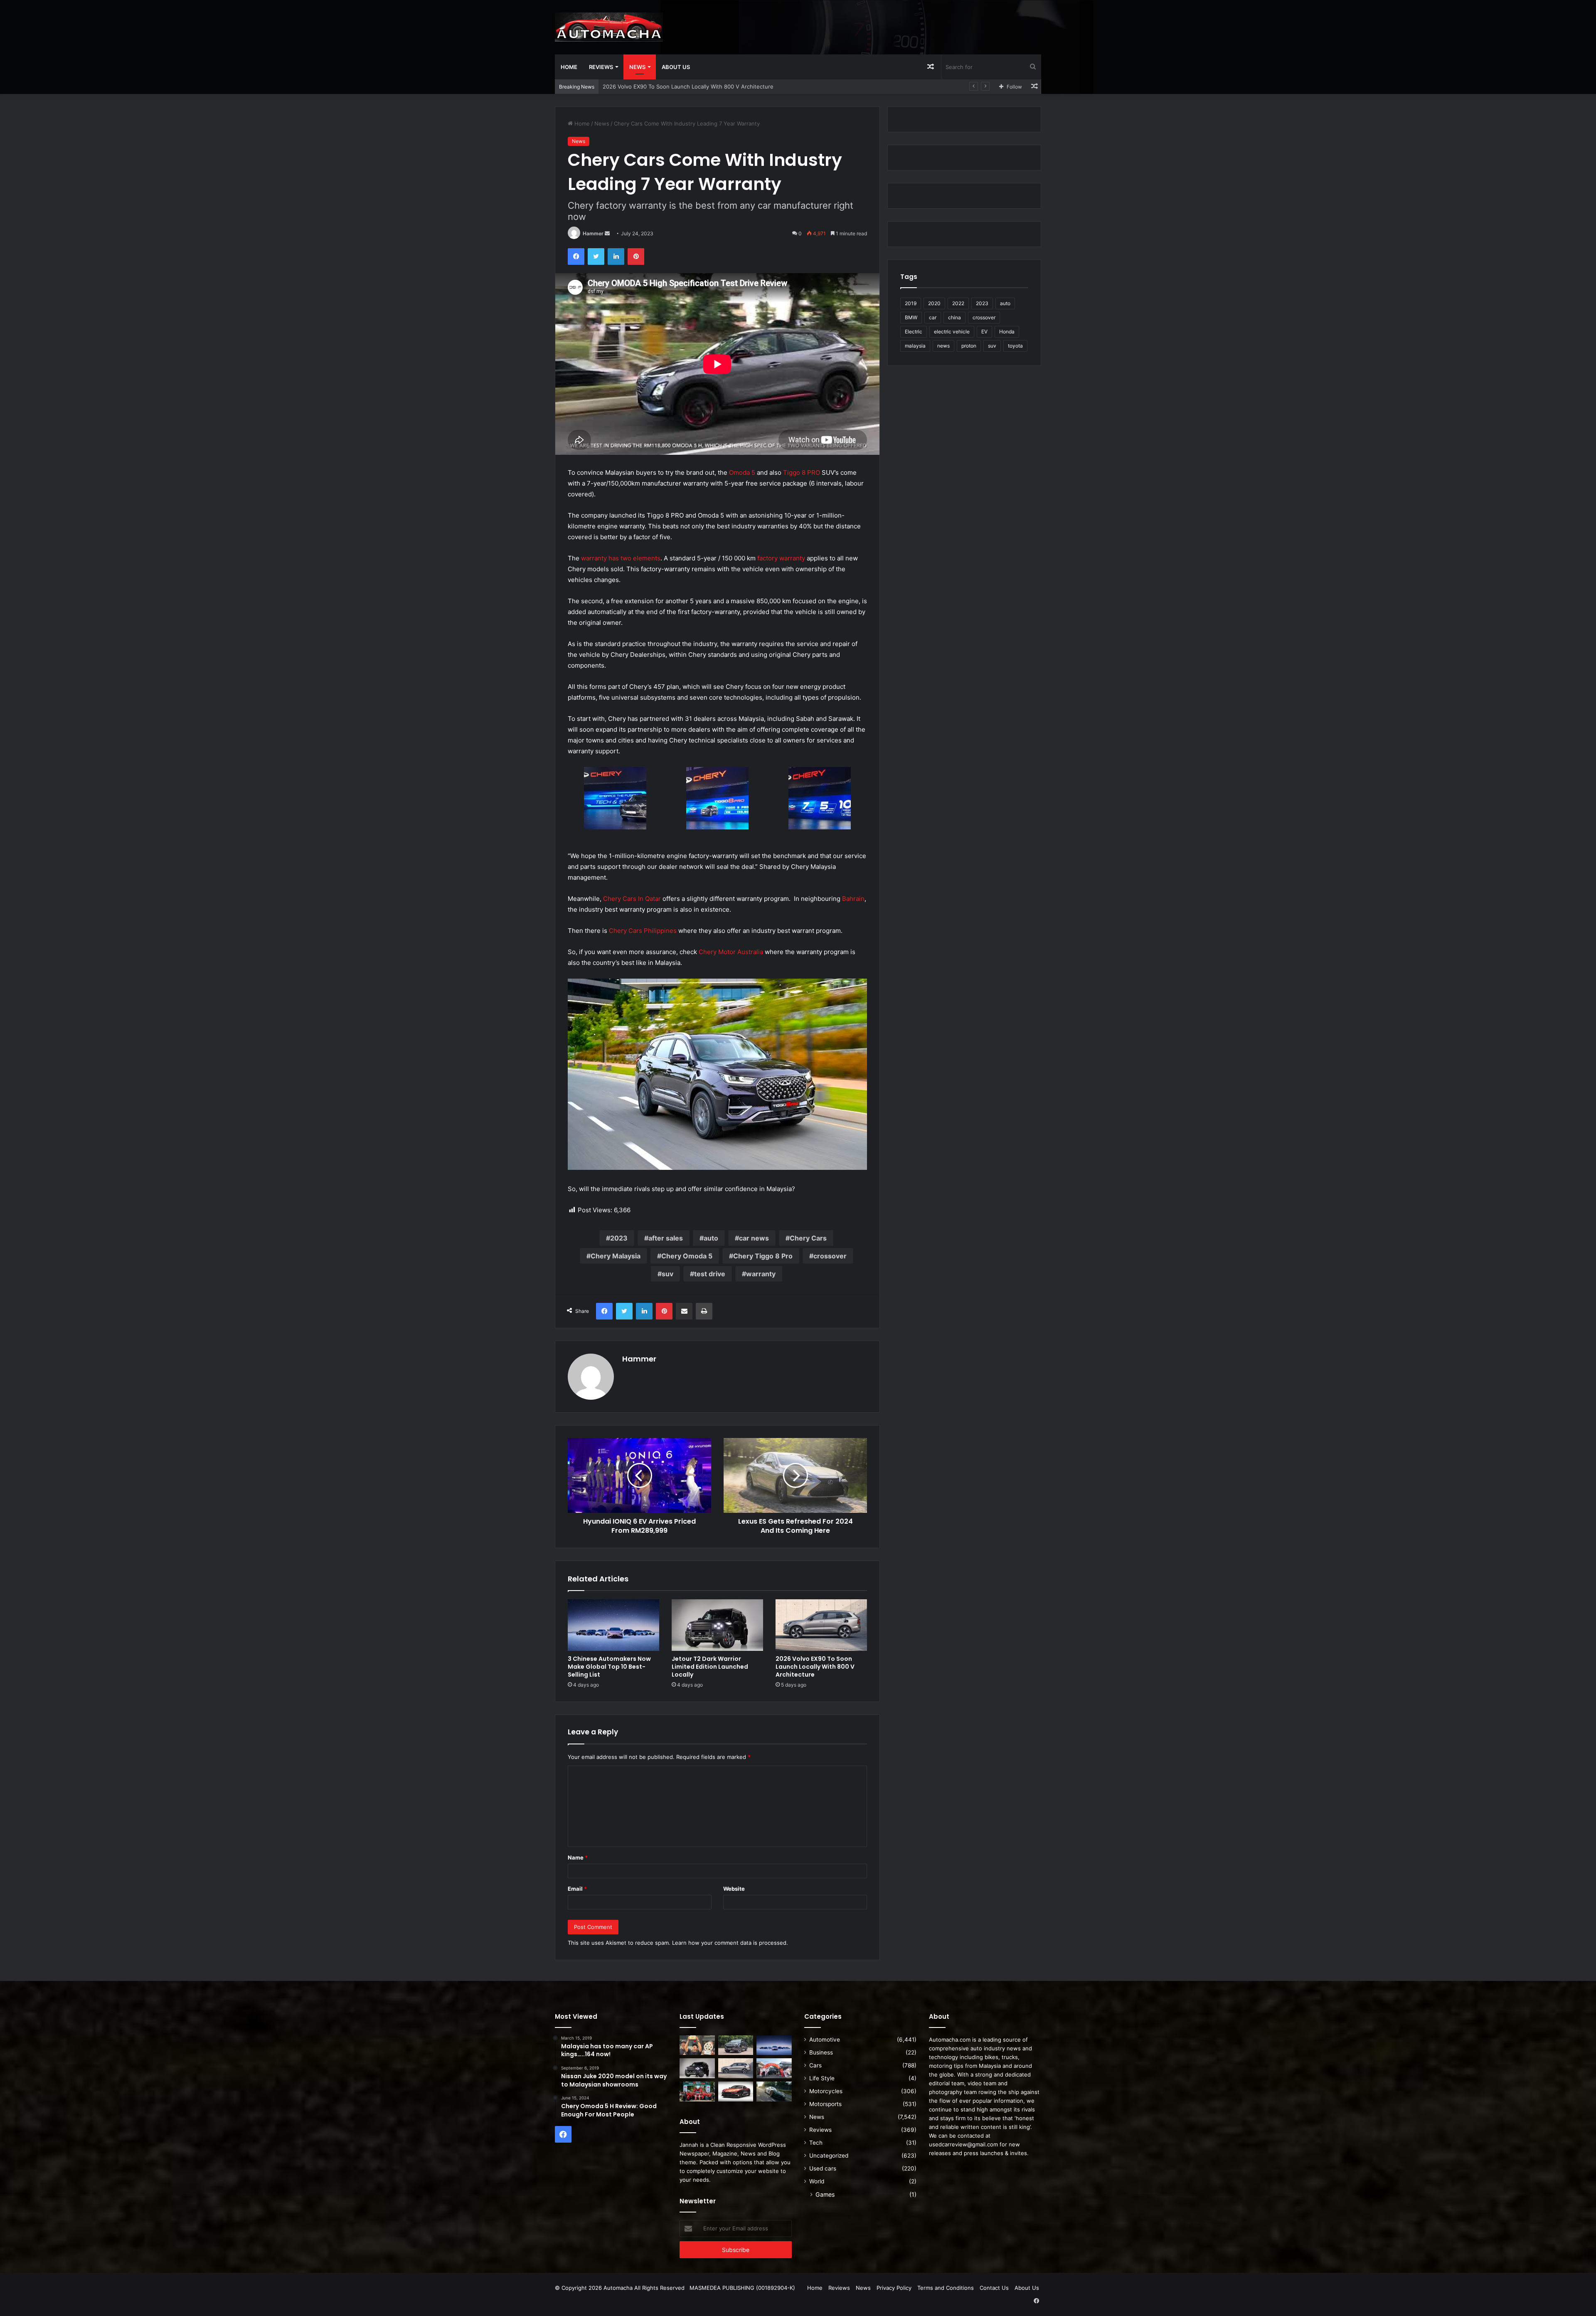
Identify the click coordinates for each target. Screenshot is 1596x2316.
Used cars (823, 2168)
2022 (958, 303)
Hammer (593, 233)
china (954, 317)
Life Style (822, 2078)
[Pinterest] (636, 257)
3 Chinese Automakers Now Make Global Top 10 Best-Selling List (609, 1667)
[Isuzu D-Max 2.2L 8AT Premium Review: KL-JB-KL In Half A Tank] (736, 2045)
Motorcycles (826, 2091)
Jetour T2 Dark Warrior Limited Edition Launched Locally (710, 1667)
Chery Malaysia (616, 1256)
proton (969, 346)
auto (711, 1238)
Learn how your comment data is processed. (730, 1943)
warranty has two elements (621, 558)
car (933, 317)
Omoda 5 (742, 472)
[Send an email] (607, 233)
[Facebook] (576, 257)
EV (984, 332)
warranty (761, 1274)
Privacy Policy (894, 2288)
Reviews (601, 67)
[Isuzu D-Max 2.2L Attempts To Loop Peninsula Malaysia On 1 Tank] (774, 2068)
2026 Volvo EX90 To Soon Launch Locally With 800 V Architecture (815, 1667)
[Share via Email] (684, 1311)
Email (577, 1889)
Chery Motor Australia (731, 952)
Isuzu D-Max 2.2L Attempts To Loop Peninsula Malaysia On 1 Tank (688, 86)
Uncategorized (829, 2156)
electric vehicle (952, 332)
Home (569, 67)
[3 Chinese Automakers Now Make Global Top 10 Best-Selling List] (613, 1625)
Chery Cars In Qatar (632, 899)
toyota (1015, 346)
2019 (911, 303)
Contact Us (994, 2288)
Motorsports (825, 2104)
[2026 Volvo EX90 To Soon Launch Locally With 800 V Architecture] (821, 1625)
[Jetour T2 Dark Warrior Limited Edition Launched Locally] (717, 1625)
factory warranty (781, 558)
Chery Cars (808, 1238)
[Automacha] (609, 27)
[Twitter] (596, 257)
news (943, 346)
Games (825, 2194)
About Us (676, 67)
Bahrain (853, 899)
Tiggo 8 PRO (802, 472)
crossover (830, 1256)
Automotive (825, 2040)
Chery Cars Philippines (643, 931)
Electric (914, 332)
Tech (816, 2143)
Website (734, 1889)
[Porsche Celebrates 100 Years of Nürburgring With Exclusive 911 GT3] (774, 2092)
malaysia (915, 346)
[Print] (704, 1311)
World (817, 2181)
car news (754, 1238)
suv (667, 1274)
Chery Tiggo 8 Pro (763, 1256)
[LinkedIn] (616, 257)
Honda (1007, 332)
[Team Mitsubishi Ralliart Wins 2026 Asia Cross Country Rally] (697, 2092)
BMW (911, 317)
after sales (666, 1238)
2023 (619, 1238)
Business (821, 2052)
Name (578, 1857)
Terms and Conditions (946, 2288)
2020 (934, 303)
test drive (710, 1274)
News (637, 67)
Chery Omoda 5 (687, 1256)
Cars (815, 2065)
